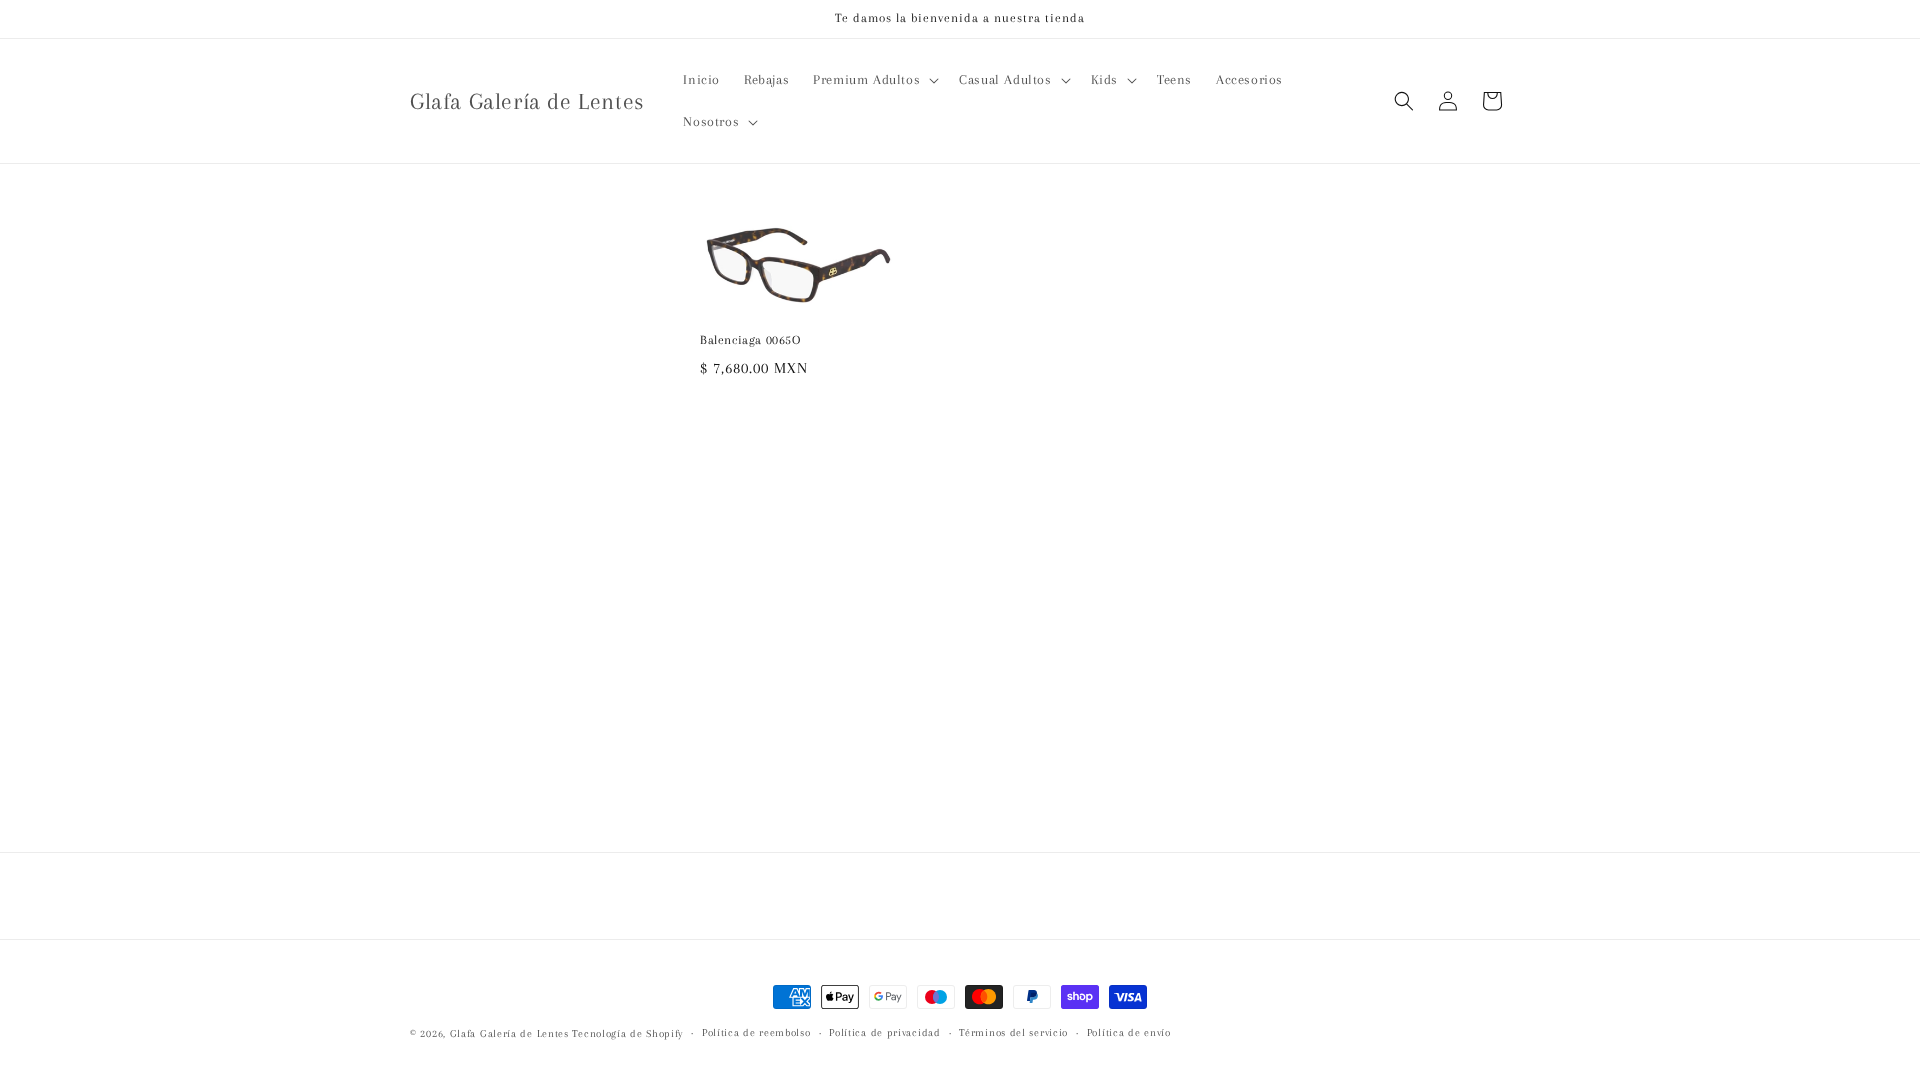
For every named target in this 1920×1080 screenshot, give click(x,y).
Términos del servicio (1013, 1032)
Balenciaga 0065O (750, 340)
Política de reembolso (756, 1032)
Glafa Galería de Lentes (509, 1033)
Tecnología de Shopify (627, 1033)
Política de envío (1129, 1032)
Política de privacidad (884, 1032)
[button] (874, 80)
